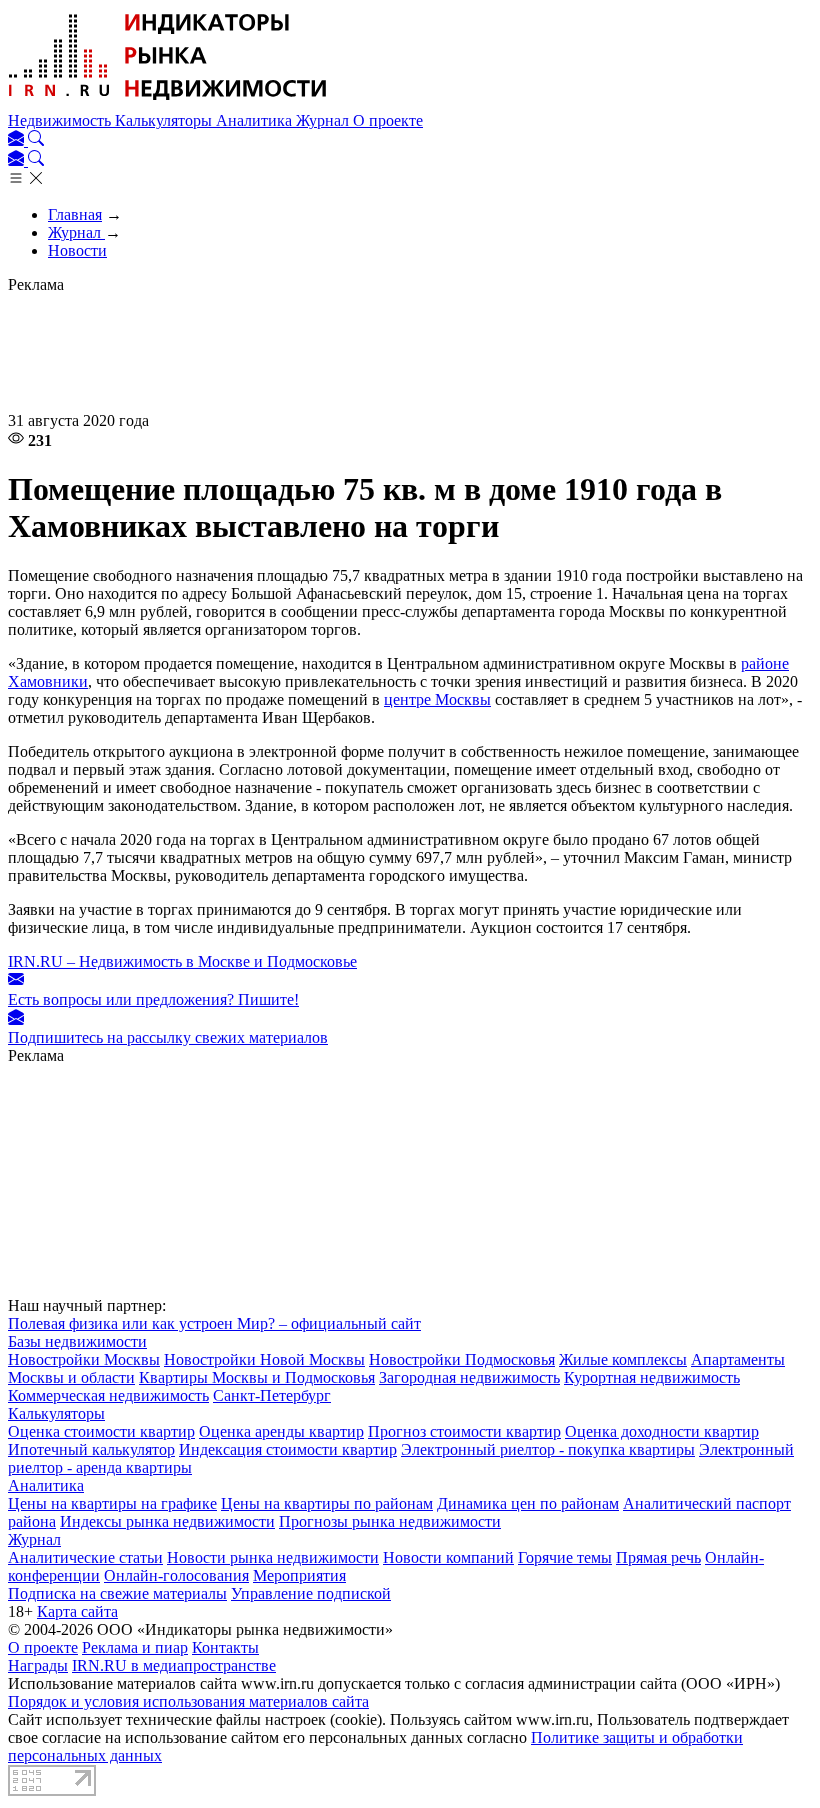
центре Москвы (437, 699)
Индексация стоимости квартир (288, 1449)
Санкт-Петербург (272, 1395)
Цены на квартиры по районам (327, 1503)
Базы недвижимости (77, 1341)
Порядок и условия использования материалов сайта (188, 1701)
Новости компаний (448, 1557)
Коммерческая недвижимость (108, 1395)
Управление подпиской (311, 1593)
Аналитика (256, 120)
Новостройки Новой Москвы (264, 1359)
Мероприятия (299, 1575)
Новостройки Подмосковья (462, 1359)
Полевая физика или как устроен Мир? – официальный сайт (214, 1323)
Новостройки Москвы (84, 1359)
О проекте (388, 120)
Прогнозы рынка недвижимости (390, 1521)
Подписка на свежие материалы (117, 1593)
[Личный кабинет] (18, 140)
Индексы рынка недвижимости (167, 1521)
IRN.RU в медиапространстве (174, 1665)
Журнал (324, 120)
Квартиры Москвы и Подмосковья (257, 1377)
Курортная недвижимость (652, 1377)
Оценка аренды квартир (281, 1431)
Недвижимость (61, 120)
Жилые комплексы (623, 1359)
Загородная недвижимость (469, 1377)
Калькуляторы (165, 120)
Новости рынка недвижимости (273, 1557)
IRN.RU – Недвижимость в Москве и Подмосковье (182, 961)
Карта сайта (77, 1611)
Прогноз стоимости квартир (464, 1431)
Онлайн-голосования (176, 1575)
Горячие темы (565, 1557)
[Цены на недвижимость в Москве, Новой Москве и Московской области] (168, 102)
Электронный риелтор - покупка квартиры (548, 1449)
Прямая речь (658, 1557)
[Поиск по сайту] (36, 140)
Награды (38, 1665)
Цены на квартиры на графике (112, 1503)
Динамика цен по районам (528, 1503)
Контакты (225, 1647)
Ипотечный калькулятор (91, 1449)
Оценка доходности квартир (662, 1431)
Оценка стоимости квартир (101, 1431)
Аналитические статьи (85, 1557)
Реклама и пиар (135, 1647)
